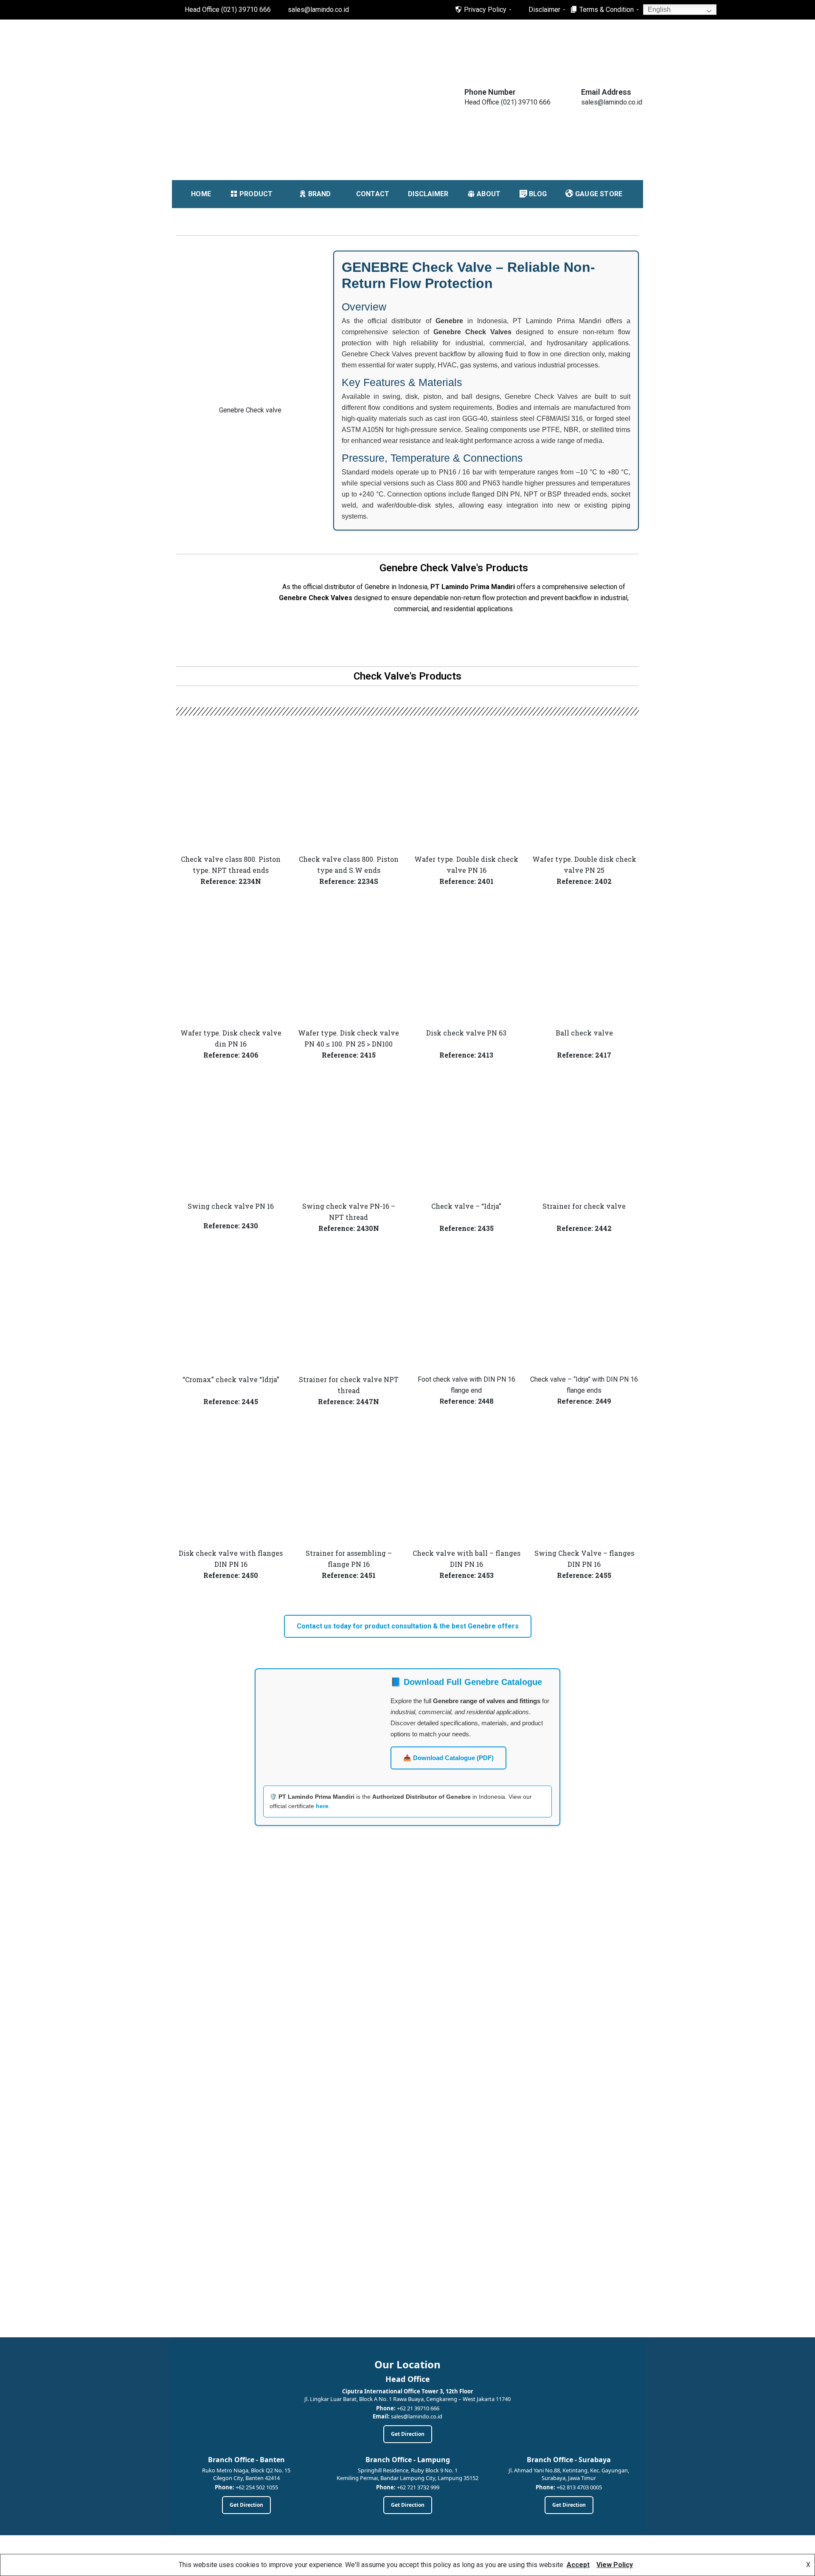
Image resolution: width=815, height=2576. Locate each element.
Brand (320, 194)
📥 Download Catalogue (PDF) (448, 1758)
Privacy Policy (485, 10)
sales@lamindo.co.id (318, 10)
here (322, 1806)
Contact (373, 194)
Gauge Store (599, 194)
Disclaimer (544, 10)
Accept (578, 2565)
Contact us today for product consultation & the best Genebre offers (408, 1626)
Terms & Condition (607, 10)
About (489, 194)
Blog (538, 194)
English (658, 10)
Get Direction (408, 2434)
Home (201, 194)
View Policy (615, 2565)
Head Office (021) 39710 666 (228, 10)
